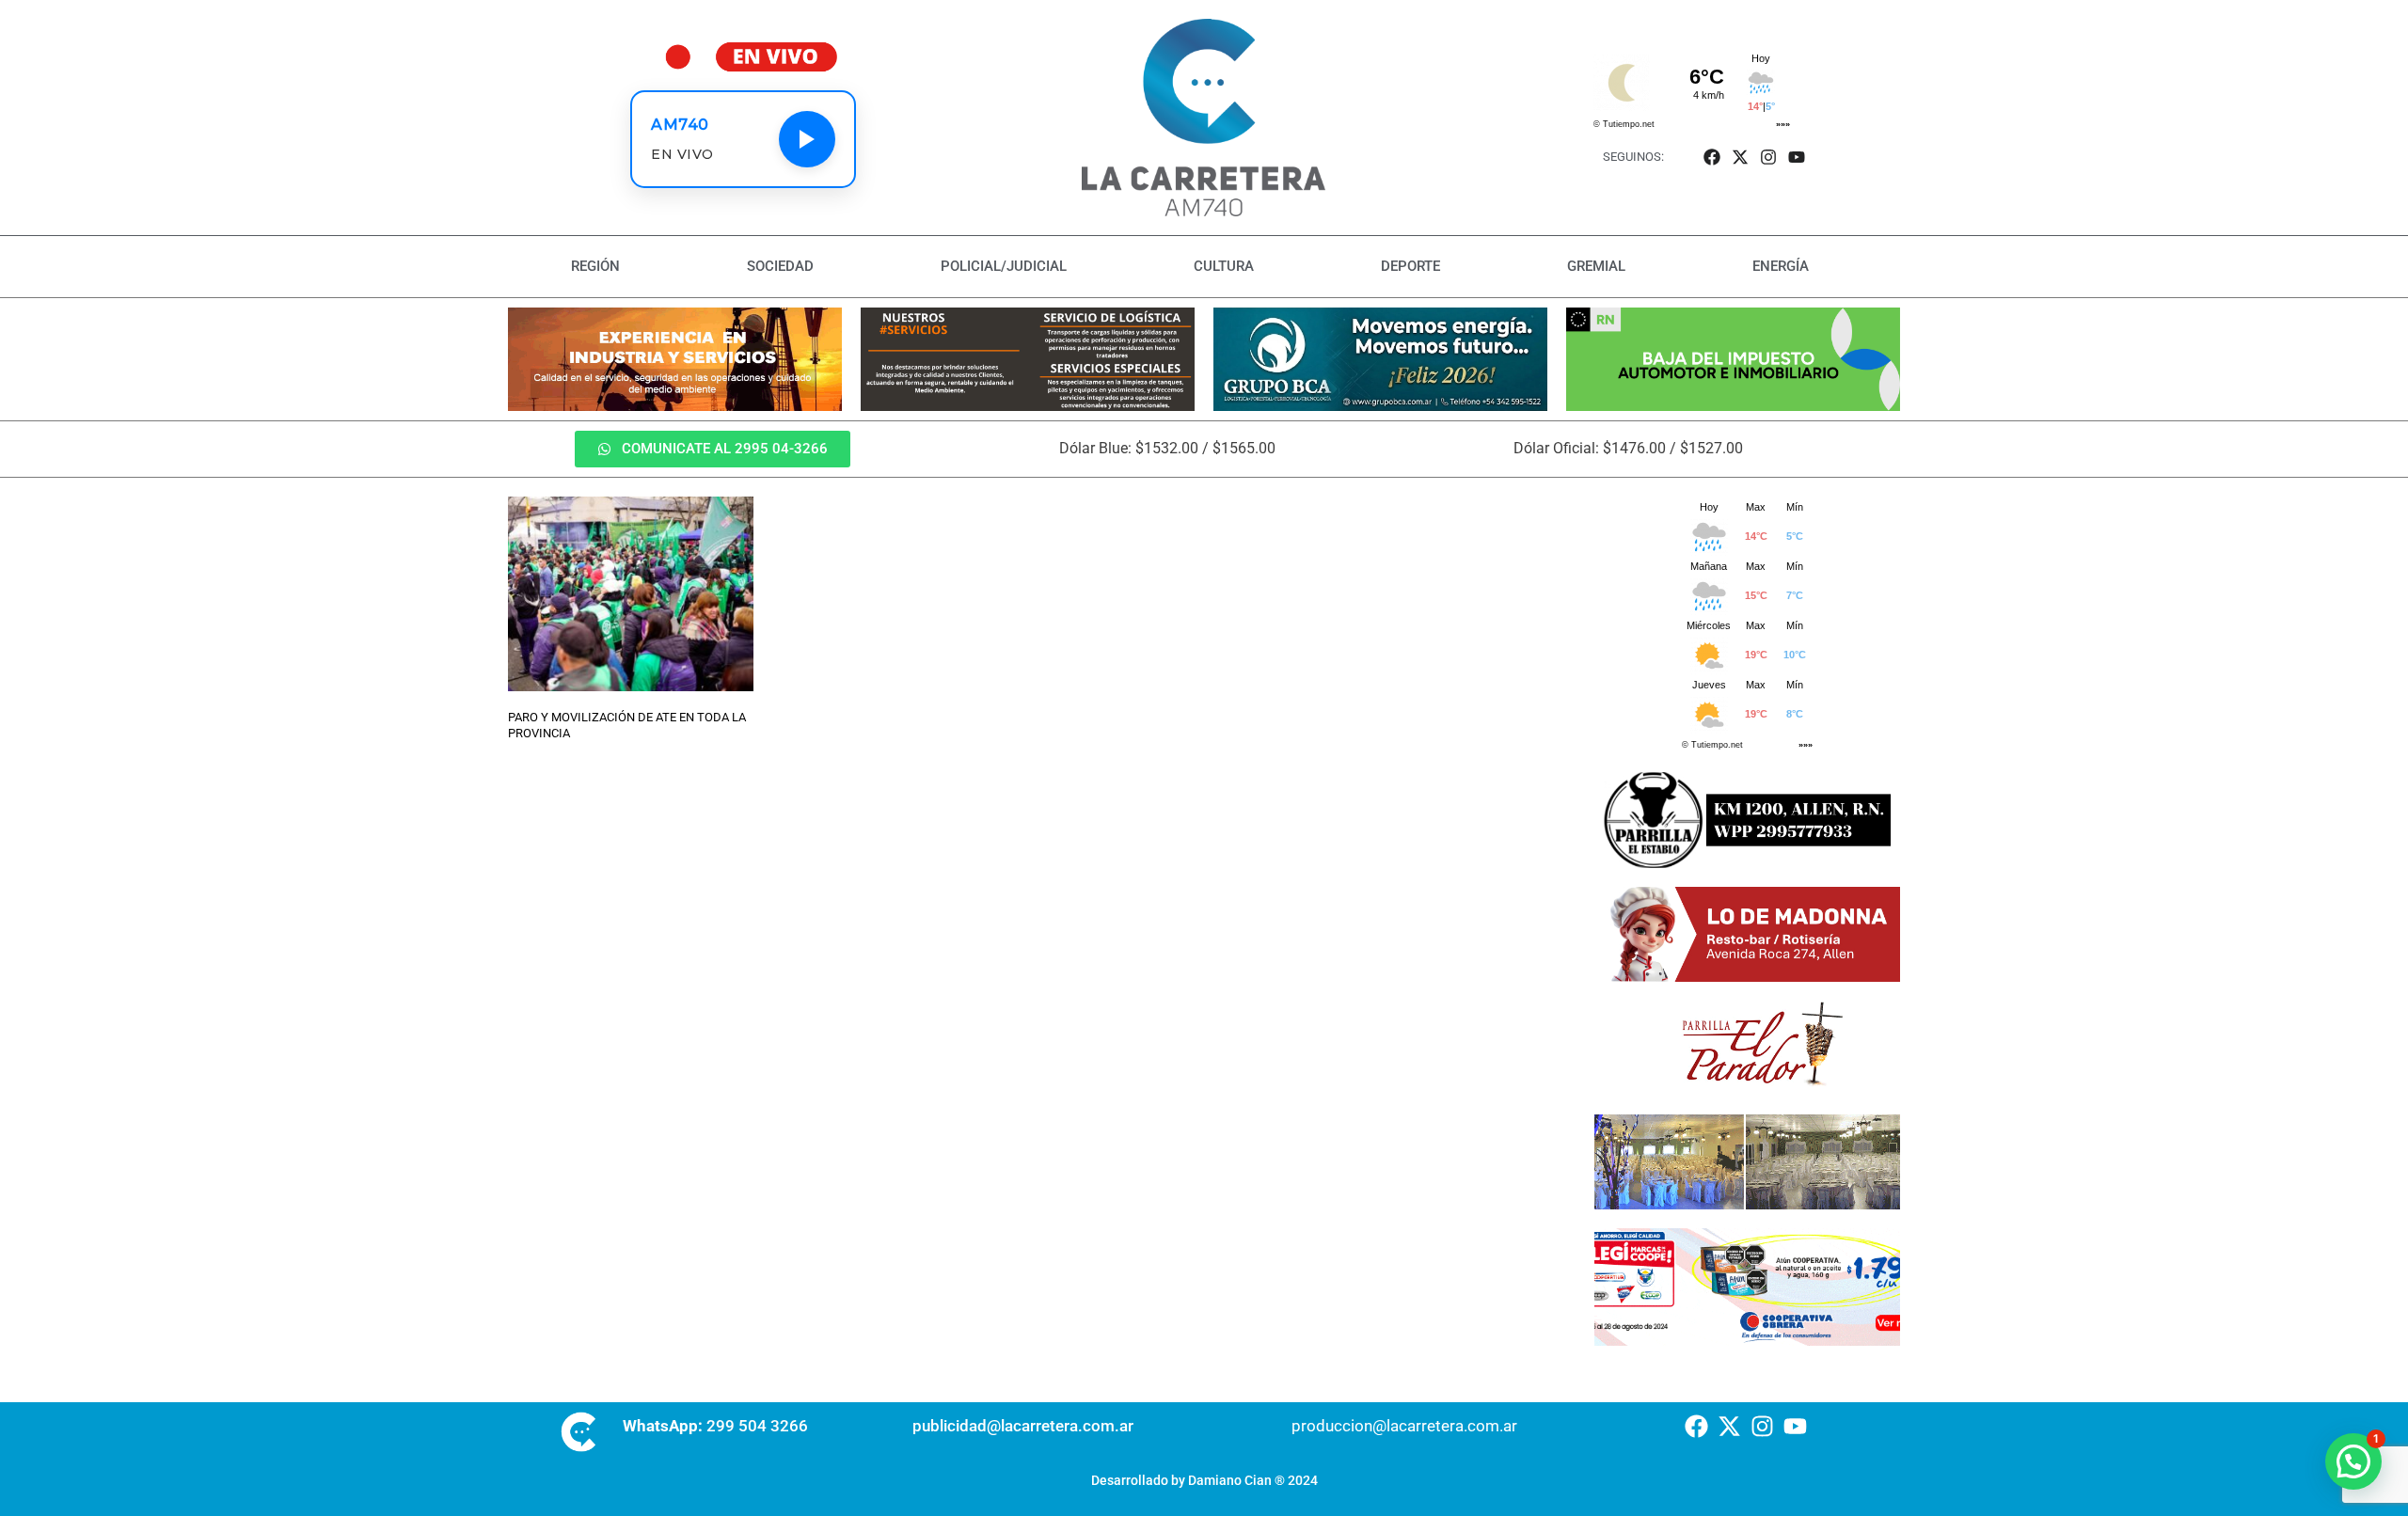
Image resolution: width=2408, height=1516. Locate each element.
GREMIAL (1596, 266)
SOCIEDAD (780, 266)
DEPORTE (1410, 266)
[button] (2353, 1461)
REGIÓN (595, 266)
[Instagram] (1769, 157)
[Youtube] (1797, 157)
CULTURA (1224, 266)
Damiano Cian (1230, 1480)
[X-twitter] (1740, 157)
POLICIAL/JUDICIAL (1004, 266)
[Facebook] (1711, 157)
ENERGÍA (1781, 266)
